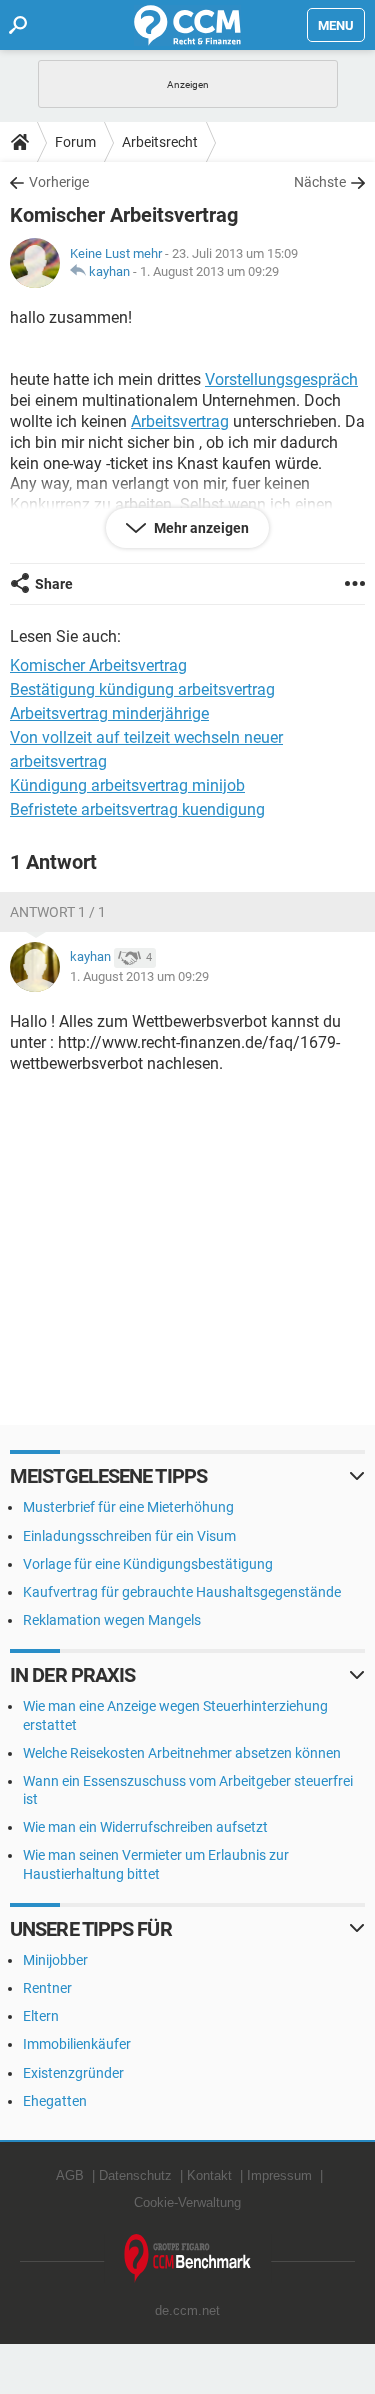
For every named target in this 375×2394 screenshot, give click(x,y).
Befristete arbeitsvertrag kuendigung (137, 809)
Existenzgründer (73, 2073)
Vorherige (59, 182)
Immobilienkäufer (77, 2044)
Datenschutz (135, 2175)
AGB (70, 2175)
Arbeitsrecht (160, 142)
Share (54, 584)
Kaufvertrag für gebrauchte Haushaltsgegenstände (182, 1592)
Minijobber (55, 1960)
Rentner (47, 1988)
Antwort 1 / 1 (58, 912)
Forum (75, 142)
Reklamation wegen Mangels (112, 1620)
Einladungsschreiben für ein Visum (129, 1536)
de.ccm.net (187, 2310)
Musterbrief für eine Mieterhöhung (128, 1507)
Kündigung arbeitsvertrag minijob (127, 785)
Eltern (41, 2016)
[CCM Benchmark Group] (188, 2258)
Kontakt (209, 2175)
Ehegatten (55, 2101)
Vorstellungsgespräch (281, 379)
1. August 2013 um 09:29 (209, 271)
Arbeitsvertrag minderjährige (109, 713)
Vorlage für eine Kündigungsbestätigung (148, 1564)
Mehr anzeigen (200, 528)
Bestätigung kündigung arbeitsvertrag (142, 689)
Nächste (320, 182)
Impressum (279, 2175)
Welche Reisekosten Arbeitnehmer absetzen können (182, 1753)
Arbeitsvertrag (180, 421)
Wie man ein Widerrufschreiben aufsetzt (145, 1827)
